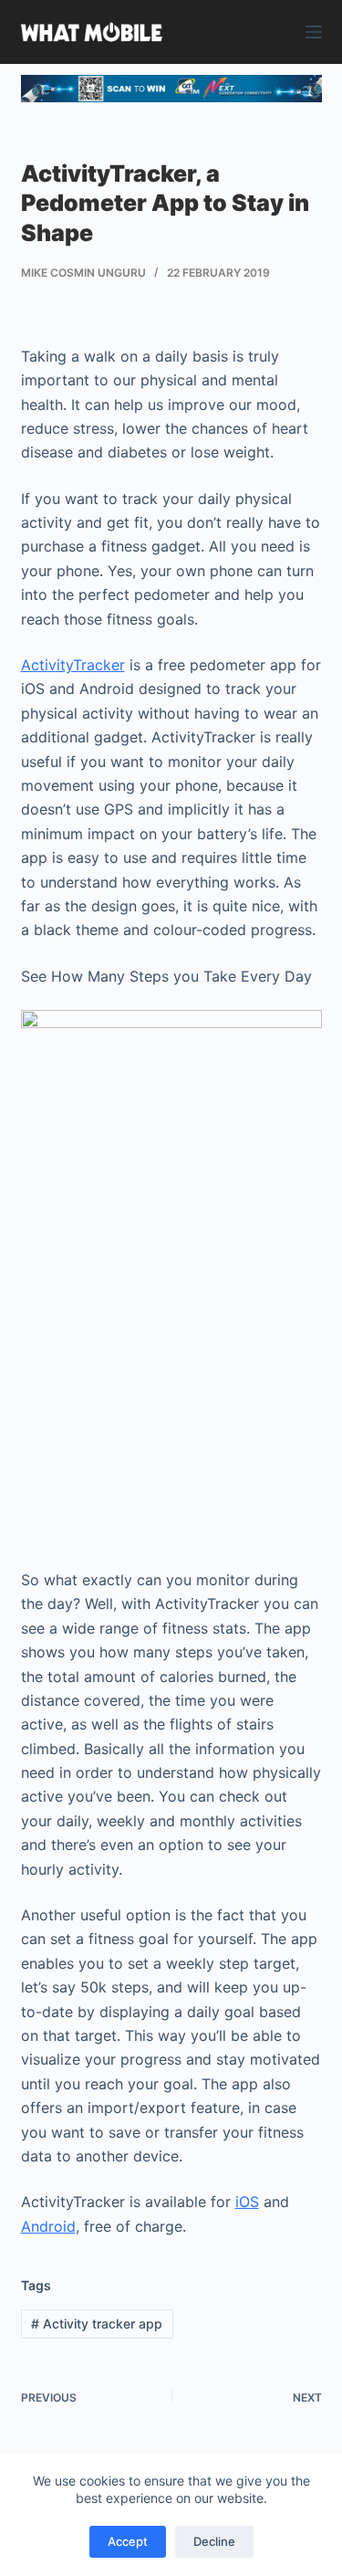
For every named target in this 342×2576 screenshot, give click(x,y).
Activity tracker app (97, 2324)
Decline (214, 2541)
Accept (128, 2541)
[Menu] (314, 32)
